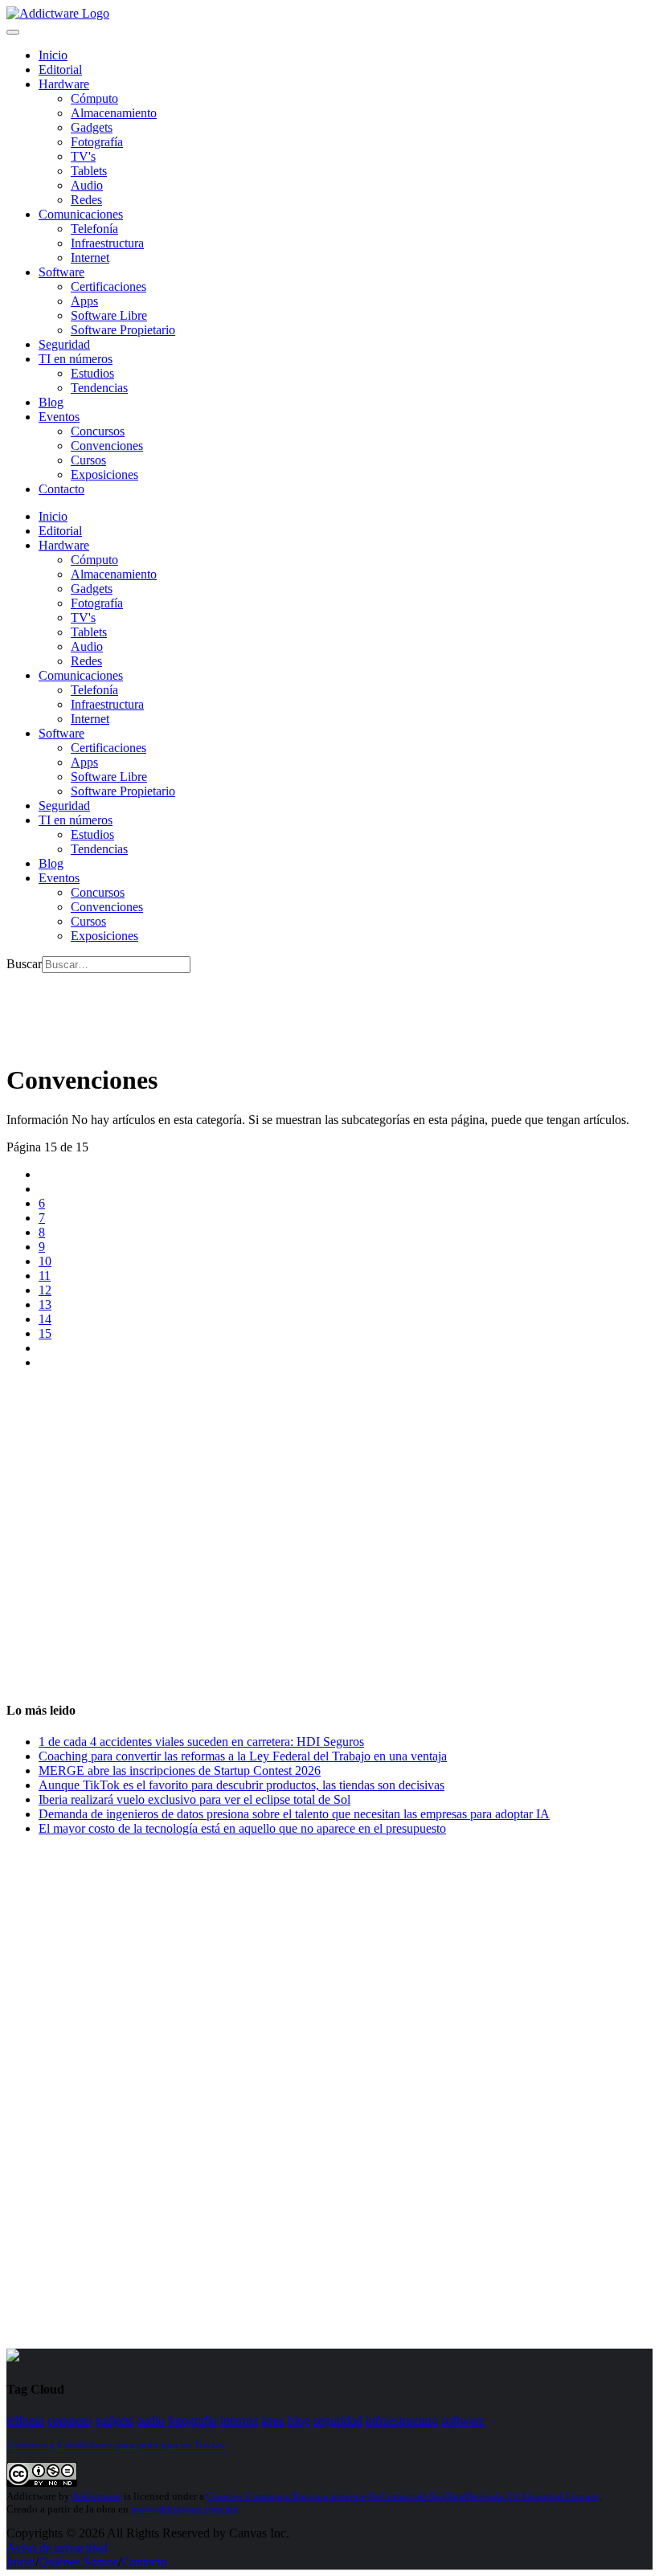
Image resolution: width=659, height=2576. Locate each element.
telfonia (25, 2421)
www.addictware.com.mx (185, 2509)
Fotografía (97, 142)
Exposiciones (104, 474)
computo (70, 2421)
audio (151, 2421)
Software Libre (109, 315)
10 (45, 1261)
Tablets (89, 171)
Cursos (88, 460)
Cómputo (94, 98)
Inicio (21, 2562)
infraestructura (402, 2421)
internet (239, 2421)
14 (45, 1319)
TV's (83, 156)
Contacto (61, 489)
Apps (84, 301)
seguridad (338, 2421)
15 (45, 1333)
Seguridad (64, 344)
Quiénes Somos (78, 2562)
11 (45, 1276)
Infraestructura (107, 243)
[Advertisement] (299, 1009)
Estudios (92, 373)
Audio (87, 185)
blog (299, 2421)
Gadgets (92, 127)
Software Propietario (123, 330)
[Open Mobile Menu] (13, 32)
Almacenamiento (114, 113)
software (463, 2421)
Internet (90, 258)
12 (45, 1290)
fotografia (192, 2421)
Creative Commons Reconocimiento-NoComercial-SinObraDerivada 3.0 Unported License (403, 2496)
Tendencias (99, 388)
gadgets (114, 2421)
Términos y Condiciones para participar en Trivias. (117, 2445)
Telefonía (94, 229)
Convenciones (107, 446)
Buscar (24, 964)
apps (273, 2421)
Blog (51, 402)
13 (45, 1304)
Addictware (96, 2496)
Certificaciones (108, 286)
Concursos (98, 431)
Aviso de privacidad (57, 2547)
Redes (86, 200)
